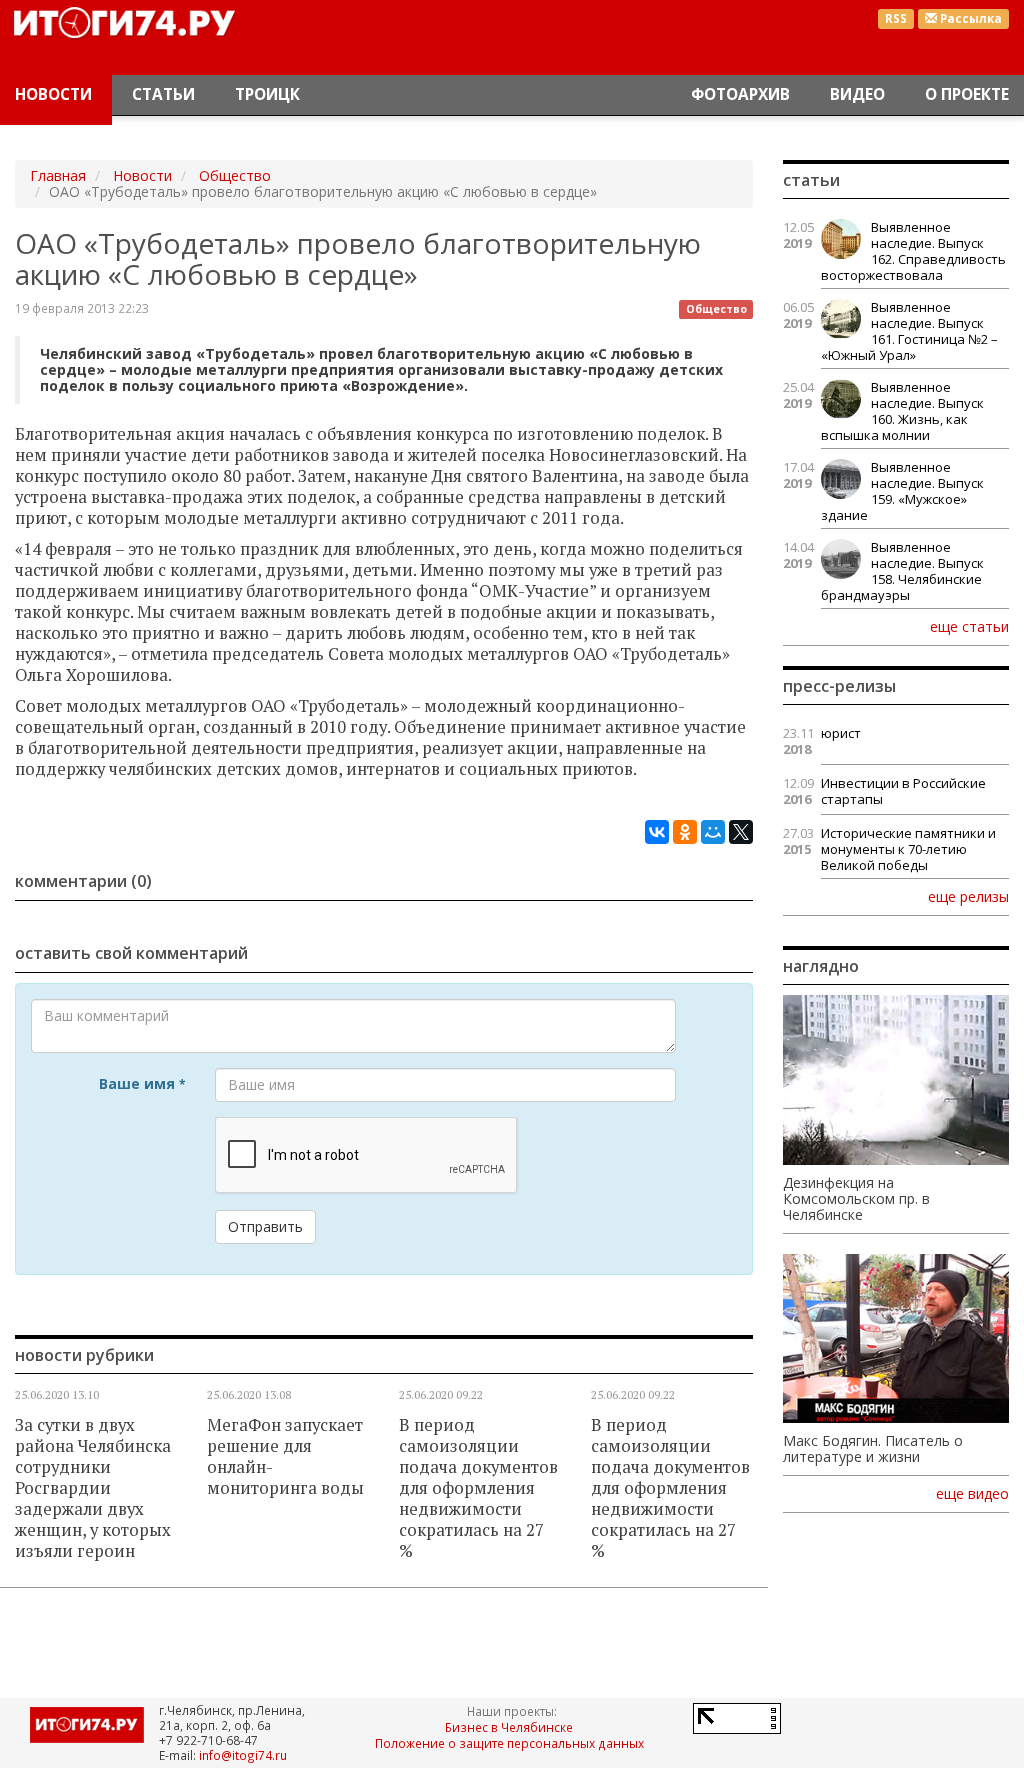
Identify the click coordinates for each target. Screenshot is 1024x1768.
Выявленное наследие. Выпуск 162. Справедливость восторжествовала (913, 251)
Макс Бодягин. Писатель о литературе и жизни (873, 1449)
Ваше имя (142, 1083)
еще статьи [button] (969, 626)
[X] (741, 832)
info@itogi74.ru (243, 1755)
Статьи (163, 94)
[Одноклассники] (685, 832)
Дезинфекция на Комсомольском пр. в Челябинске (856, 1199)
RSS (896, 18)
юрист (841, 733)
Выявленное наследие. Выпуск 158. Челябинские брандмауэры (902, 571)
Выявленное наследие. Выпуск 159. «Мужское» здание (902, 491)
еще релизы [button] (968, 896)
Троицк (267, 94)
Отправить (265, 1226)
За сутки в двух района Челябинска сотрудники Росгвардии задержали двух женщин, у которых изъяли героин (93, 1488)
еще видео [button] (972, 1494)
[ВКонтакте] (657, 832)
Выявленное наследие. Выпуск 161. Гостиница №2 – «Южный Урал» (909, 331)
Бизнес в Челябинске (509, 1727)
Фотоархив (740, 94)
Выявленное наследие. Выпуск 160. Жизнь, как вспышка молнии (902, 411)
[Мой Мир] (713, 832)
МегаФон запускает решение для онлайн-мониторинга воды (285, 1456)
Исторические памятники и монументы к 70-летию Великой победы (908, 849)
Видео (857, 94)
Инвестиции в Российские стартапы (903, 791)
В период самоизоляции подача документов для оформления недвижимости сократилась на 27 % (478, 1488)
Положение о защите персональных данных (509, 1743)
